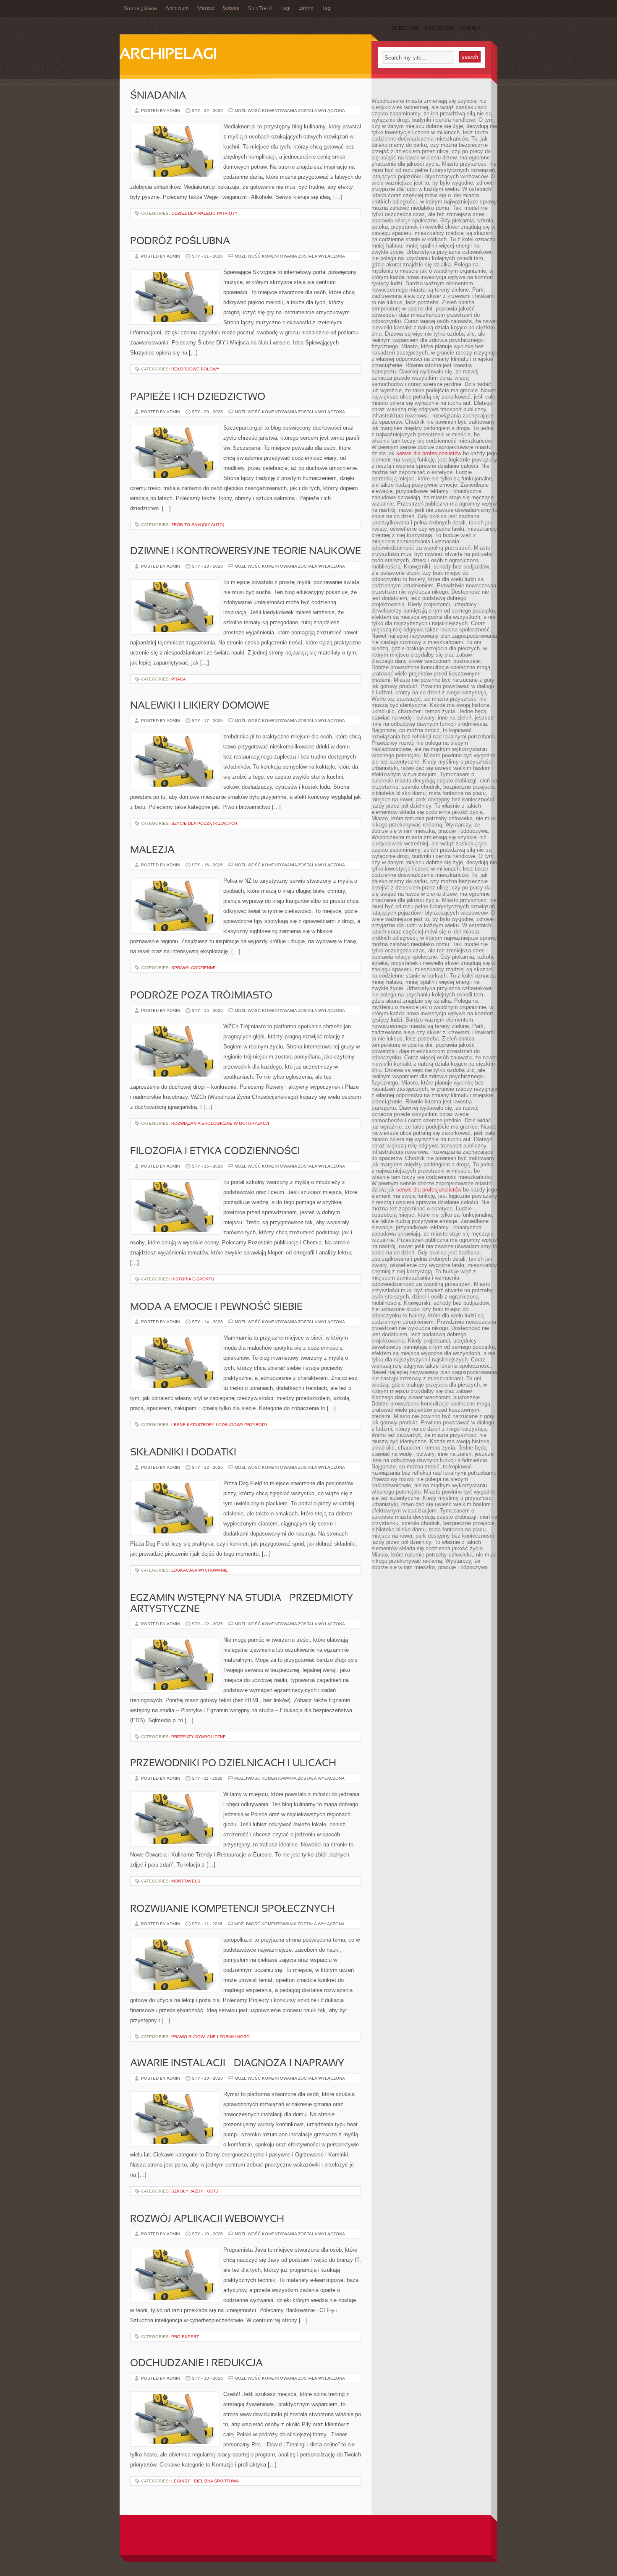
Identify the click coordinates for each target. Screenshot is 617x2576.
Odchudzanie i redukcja (196, 2364)
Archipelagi (168, 55)
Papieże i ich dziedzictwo (198, 397)
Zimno (306, 8)
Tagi (286, 8)
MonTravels (186, 1881)
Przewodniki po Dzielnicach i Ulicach (233, 1764)
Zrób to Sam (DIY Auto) (198, 525)
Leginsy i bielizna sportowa (205, 2481)
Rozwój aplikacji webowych (207, 2219)
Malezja (152, 850)
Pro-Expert (185, 2337)
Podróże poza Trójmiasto (201, 996)
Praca (179, 679)
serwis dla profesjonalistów (429, 453)
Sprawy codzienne (193, 968)
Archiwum (177, 8)
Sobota (231, 8)
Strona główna (140, 9)
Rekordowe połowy (195, 369)
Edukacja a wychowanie (200, 1570)
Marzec (206, 8)
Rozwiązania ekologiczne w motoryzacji (220, 1123)
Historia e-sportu (193, 1279)
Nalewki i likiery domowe (200, 706)
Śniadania (158, 96)
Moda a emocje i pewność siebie (216, 1307)
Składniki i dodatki (183, 1453)
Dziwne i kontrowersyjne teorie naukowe (246, 552)
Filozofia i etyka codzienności (215, 1152)
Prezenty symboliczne (199, 1737)
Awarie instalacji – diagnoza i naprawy (237, 2064)
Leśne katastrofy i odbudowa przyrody (220, 1425)
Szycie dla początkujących (204, 823)
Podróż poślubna (180, 242)
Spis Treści (260, 9)
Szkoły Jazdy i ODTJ (195, 2191)
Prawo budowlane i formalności (211, 2037)
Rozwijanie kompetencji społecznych (232, 1909)
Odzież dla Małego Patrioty (204, 213)
